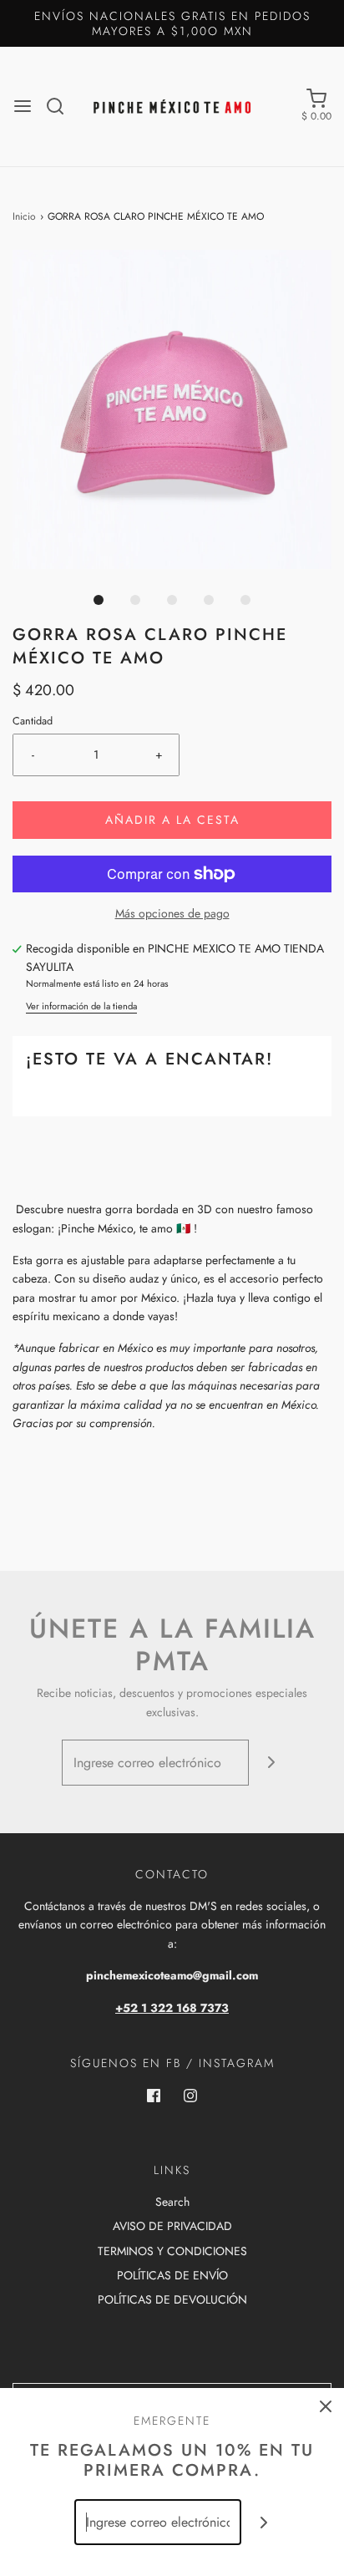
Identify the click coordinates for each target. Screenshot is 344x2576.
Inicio (24, 216)
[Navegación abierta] (23, 106)
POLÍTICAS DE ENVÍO (172, 2275)
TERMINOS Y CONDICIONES (172, 2251)
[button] (172, 409)
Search (172, 2202)
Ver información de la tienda (81, 1006)
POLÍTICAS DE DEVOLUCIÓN (172, 2299)
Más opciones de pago (172, 913)
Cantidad (33, 721)
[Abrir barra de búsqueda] (61, 106)
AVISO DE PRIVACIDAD (172, 2226)
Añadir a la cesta (172, 820)
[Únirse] (272, 1763)
